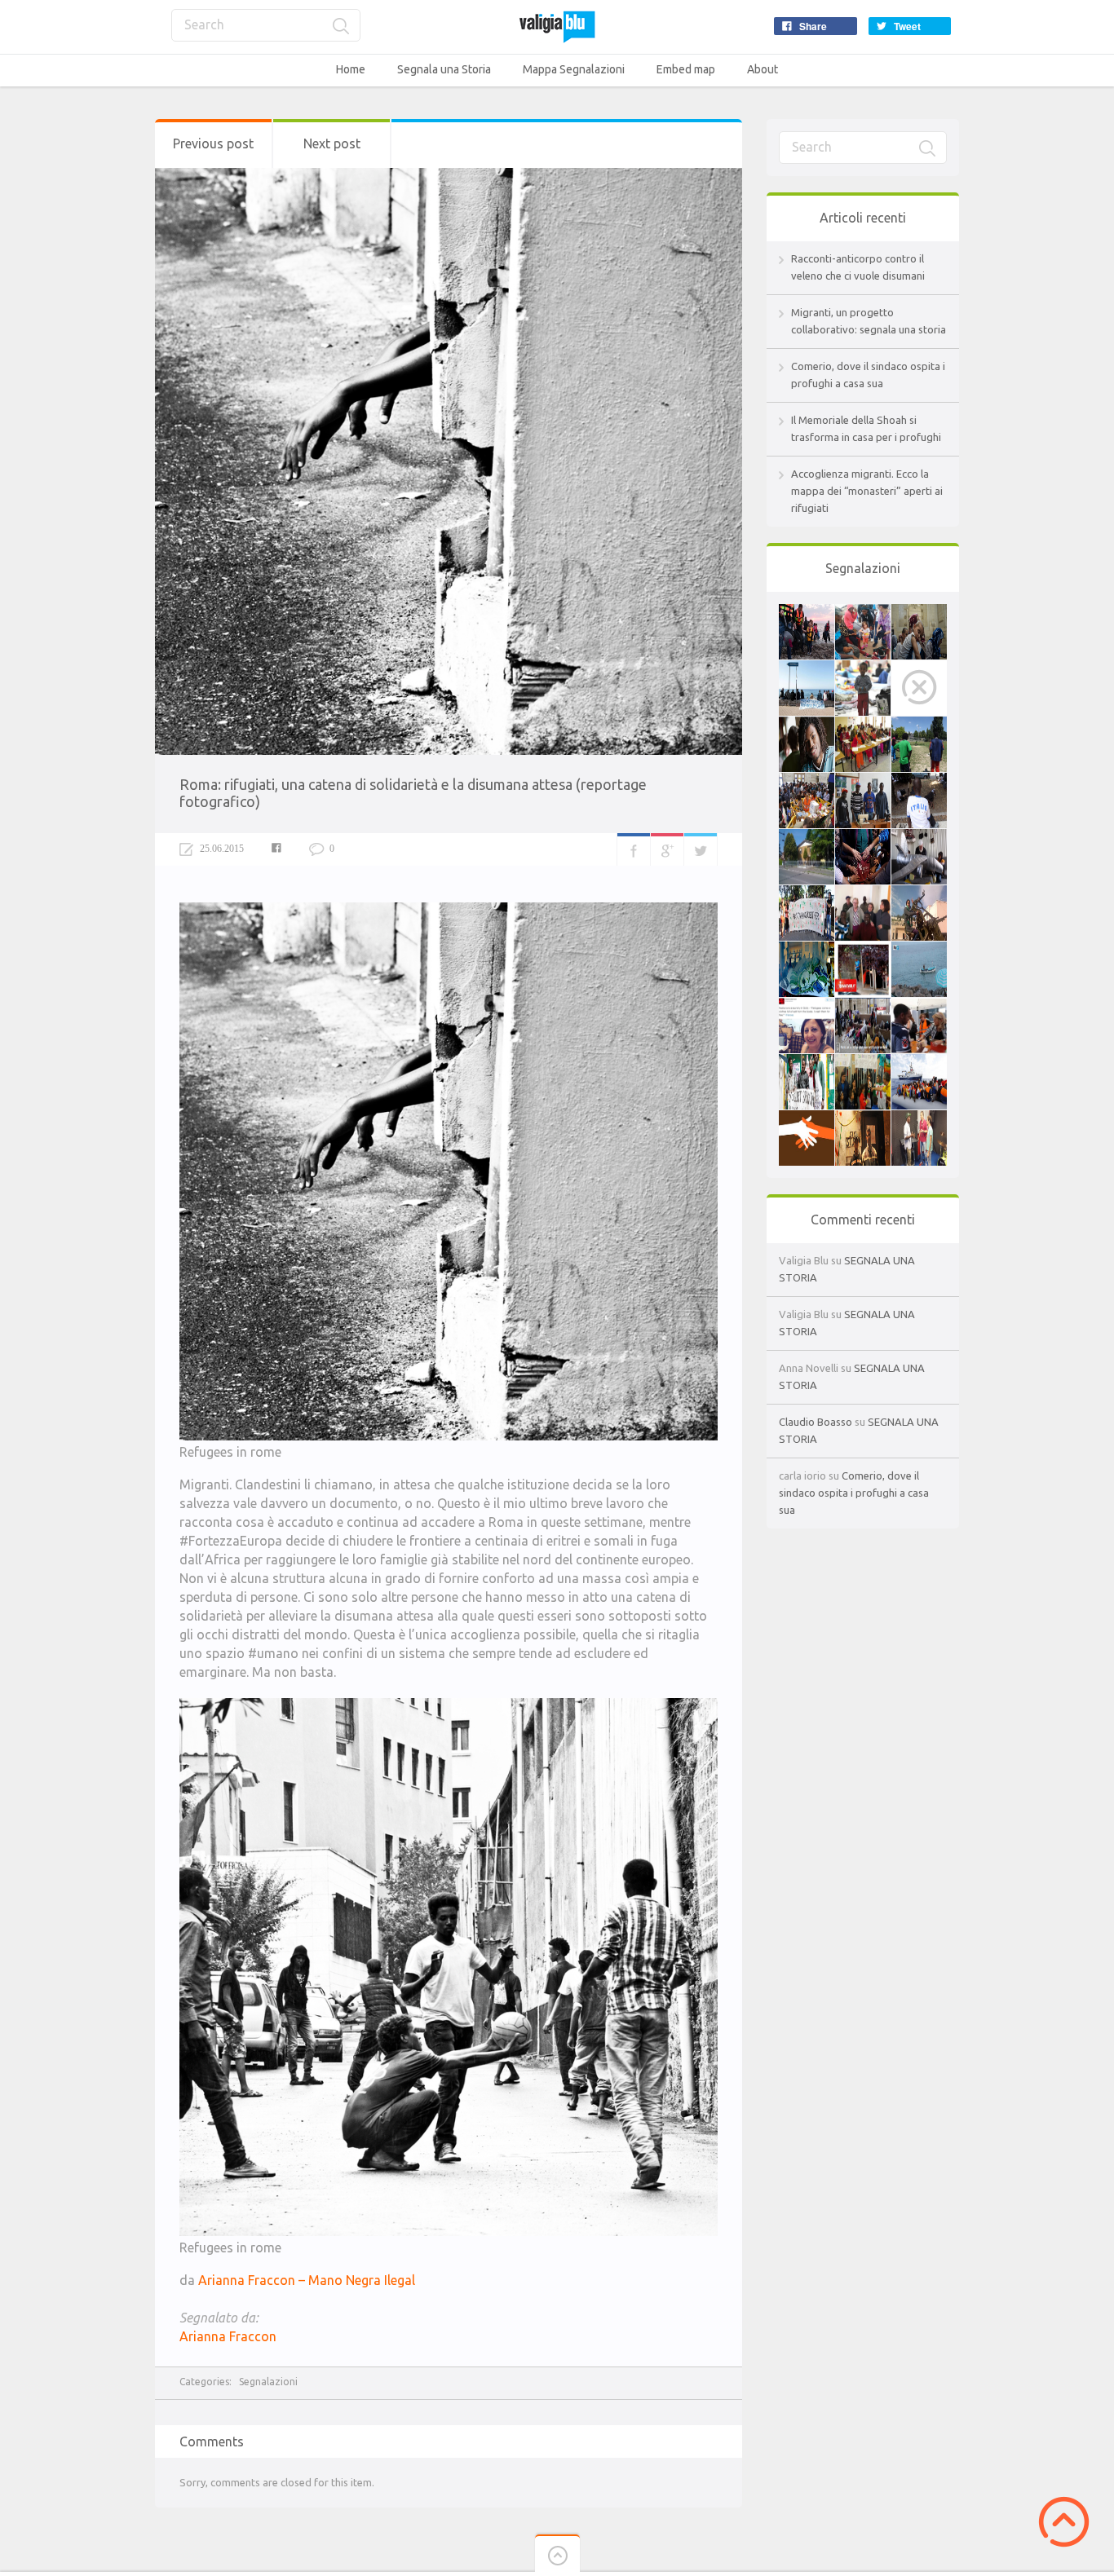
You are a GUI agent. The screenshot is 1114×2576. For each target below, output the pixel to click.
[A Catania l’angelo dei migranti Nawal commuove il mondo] (919, 893)
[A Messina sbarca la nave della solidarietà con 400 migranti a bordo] (919, 1062)
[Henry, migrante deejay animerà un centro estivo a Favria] (919, 1118)
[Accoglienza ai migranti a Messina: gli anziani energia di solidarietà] (863, 893)
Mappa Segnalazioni (574, 69)
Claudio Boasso (816, 1422)
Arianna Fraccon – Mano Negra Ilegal (307, 2280)
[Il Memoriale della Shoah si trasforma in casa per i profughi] (919, 612)
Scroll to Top (1064, 2522)
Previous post (213, 143)
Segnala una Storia (444, 69)
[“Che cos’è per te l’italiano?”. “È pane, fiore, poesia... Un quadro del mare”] (863, 1118)
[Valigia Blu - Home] (557, 26)
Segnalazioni (268, 2382)
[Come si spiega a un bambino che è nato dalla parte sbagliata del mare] (919, 668)
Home (351, 69)
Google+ (667, 849)
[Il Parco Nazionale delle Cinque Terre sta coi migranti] (807, 668)
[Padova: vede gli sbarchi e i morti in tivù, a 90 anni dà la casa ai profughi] (807, 837)
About (763, 69)
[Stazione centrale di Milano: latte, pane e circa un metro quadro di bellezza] (807, 781)
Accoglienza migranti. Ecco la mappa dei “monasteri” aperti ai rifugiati (867, 491)
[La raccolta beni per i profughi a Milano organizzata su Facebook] (863, 1006)
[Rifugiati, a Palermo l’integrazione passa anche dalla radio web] (919, 781)
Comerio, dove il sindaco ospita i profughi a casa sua (854, 1493)
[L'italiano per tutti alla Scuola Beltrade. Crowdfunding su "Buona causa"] (863, 725)
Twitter (701, 849)
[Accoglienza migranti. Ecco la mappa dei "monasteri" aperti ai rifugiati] (863, 668)
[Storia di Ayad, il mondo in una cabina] (863, 950)
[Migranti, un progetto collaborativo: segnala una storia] (863, 612)
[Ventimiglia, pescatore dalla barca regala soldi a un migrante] (919, 950)
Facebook (634, 849)
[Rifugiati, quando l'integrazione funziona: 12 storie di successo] (807, 893)
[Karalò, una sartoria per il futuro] (863, 781)
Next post (332, 143)
